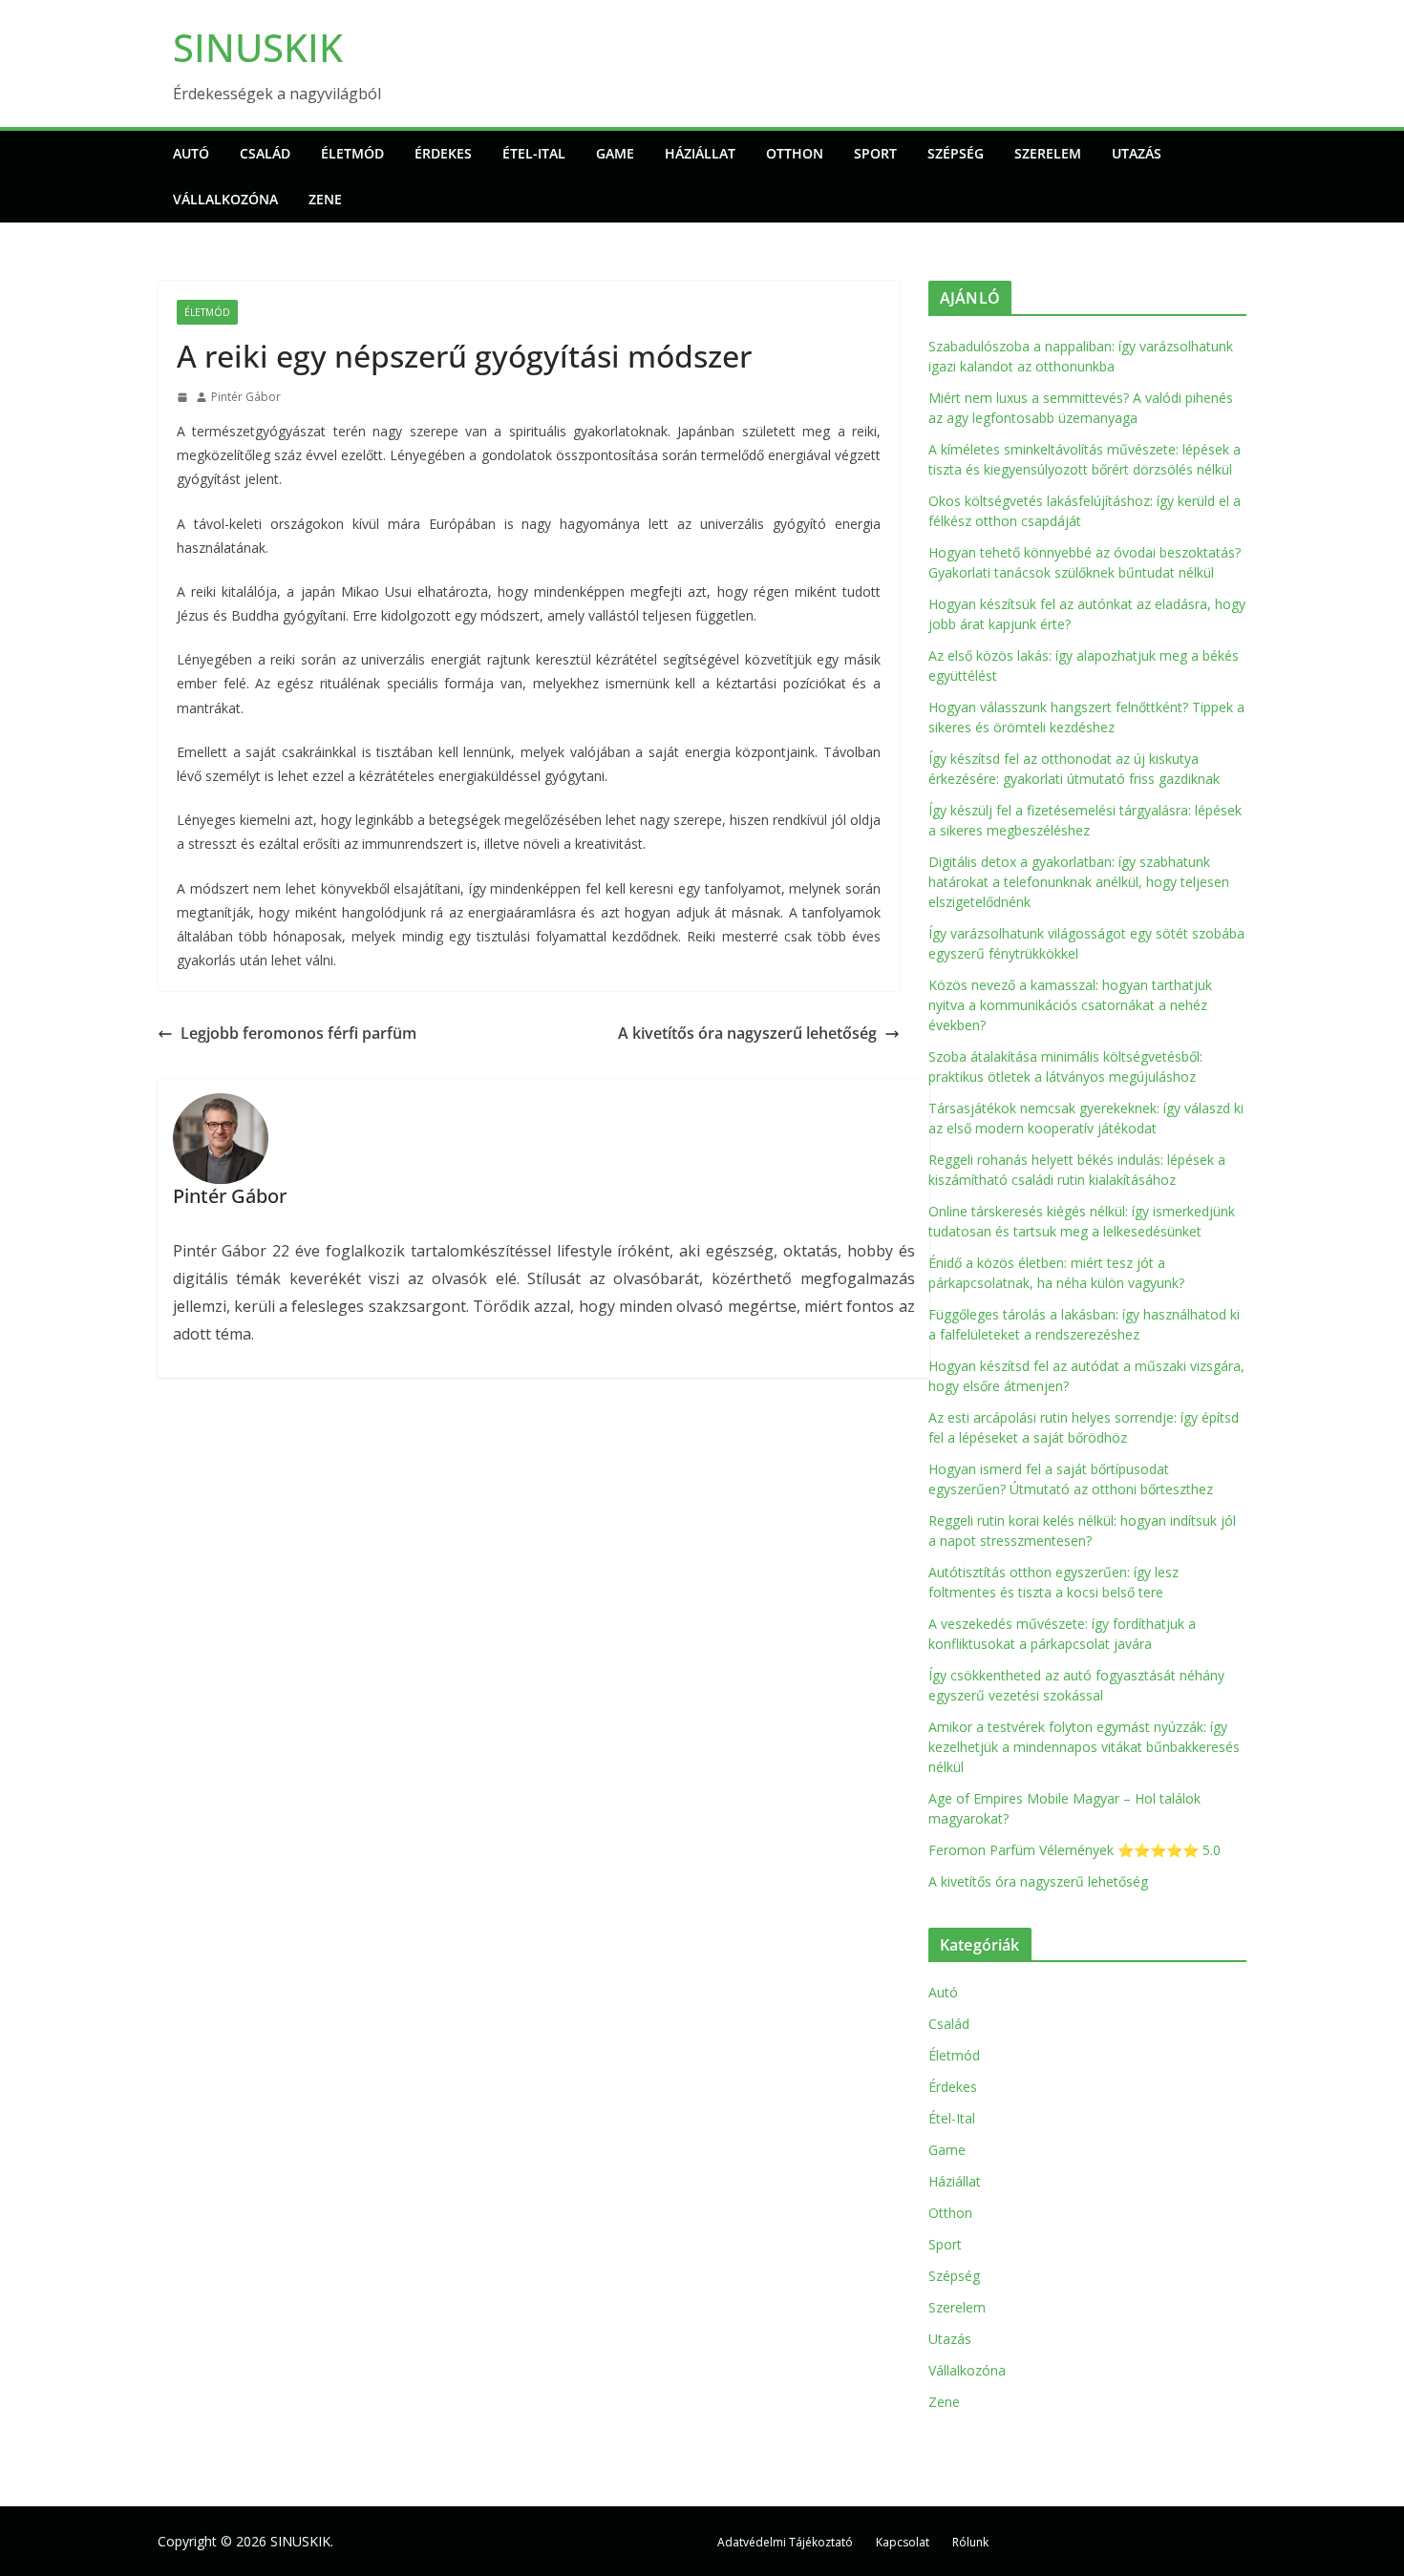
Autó (191, 153)
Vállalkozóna (225, 199)
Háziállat (700, 153)
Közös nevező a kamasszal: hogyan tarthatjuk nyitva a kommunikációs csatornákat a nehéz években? (1070, 1005)
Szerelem (1048, 153)
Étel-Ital (534, 153)
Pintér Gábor (246, 397)
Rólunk (970, 2542)
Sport (875, 153)
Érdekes (443, 153)
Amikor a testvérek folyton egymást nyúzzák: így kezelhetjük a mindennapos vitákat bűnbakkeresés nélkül (1084, 1747)
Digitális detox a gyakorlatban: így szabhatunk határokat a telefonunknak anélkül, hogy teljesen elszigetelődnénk (1079, 882)
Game (615, 153)
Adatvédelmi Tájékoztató (785, 2542)
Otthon (795, 153)
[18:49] (182, 397)
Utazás (1137, 153)
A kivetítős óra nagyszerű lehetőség (747, 1033)
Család (265, 153)
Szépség (956, 153)
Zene (325, 199)
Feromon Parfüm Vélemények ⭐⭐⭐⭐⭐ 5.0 (1074, 1850)
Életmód (352, 153)
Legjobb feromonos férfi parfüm (298, 1033)
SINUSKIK (258, 47)
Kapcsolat (903, 2542)
